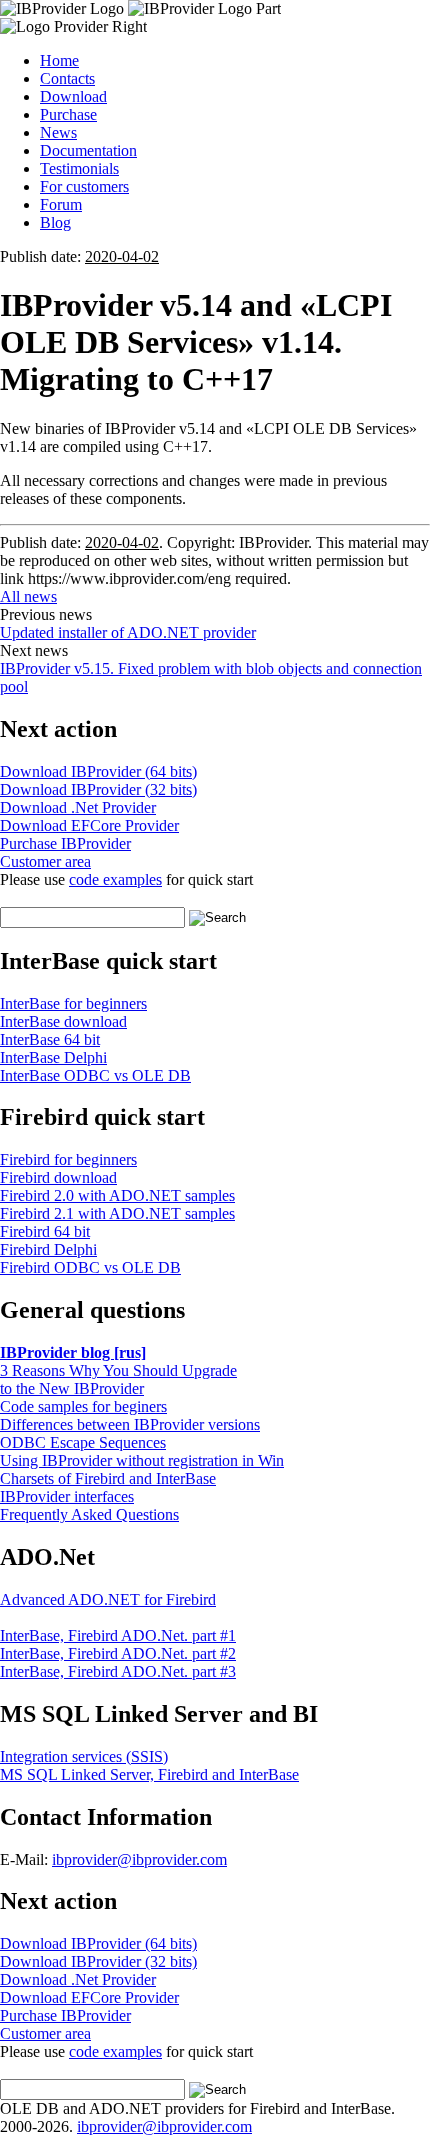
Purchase (68, 114)
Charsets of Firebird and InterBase (108, 1478)
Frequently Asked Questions (89, 1514)
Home (59, 60)
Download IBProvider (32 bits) (98, 789)
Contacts (67, 78)
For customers (84, 186)
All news (28, 596)
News (58, 132)
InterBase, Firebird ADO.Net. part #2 (118, 1653)
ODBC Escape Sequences (83, 1442)
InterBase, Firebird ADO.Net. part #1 (118, 1635)
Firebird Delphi (48, 1249)
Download (73, 96)
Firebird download (58, 1177)
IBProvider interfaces (67, 1496)
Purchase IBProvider (65, 843)
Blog (55, 222)
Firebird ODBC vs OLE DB (90, 1267)
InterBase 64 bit (50, 1039)
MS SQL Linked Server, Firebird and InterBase (149, 1774)
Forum (61, 204)
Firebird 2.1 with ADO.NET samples (117, 1213)
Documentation (88, 150)
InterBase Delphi (53, 1057)
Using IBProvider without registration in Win (142, 1460)
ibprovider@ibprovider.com (139, 1859)
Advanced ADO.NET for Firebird (108, 1599)
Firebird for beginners (68, 1159)
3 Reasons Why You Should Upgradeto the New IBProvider (118, 1379)
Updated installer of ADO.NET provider (128, 632)
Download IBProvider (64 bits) (98, 771)
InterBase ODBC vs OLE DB (95, 1075)
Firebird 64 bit (45, 1231)
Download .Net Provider (78, 807)
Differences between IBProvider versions (130, 1424)
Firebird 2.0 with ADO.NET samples (117, 1195)
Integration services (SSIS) (84, 1756)
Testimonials (79, 168)
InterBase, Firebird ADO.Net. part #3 (118, 1671)
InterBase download (63, 1021)
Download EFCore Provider (89, 825)
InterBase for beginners (73, 1003)
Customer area (45, 861)
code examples (115, 879)
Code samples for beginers (83, 1406)
